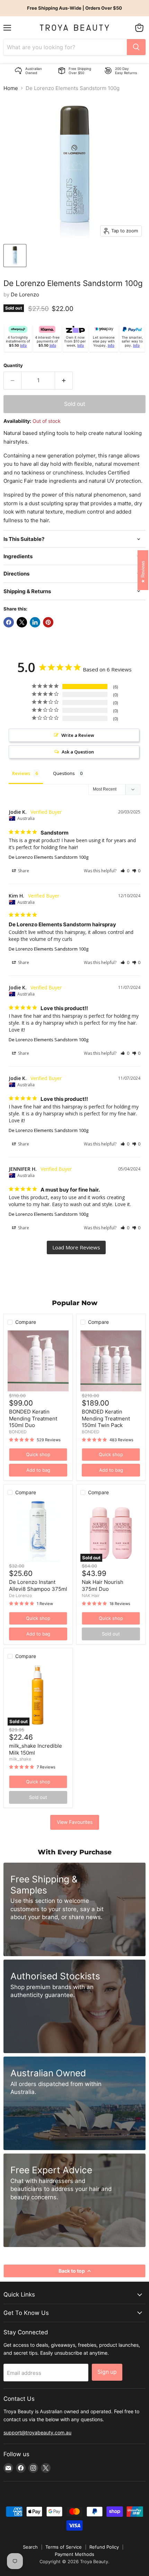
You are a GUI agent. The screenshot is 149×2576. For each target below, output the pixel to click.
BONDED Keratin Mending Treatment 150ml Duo (33, 1418)
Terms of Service (64, 2547)
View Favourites (75, 1822)
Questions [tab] (64, 773)
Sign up (107, 2372)
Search (30, 2547)
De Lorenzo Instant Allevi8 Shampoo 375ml (38, 1585)
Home (11, 88)
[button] (125, 871)
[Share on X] (22, 622)
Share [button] (23, 871)
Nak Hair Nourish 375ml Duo (103, 1585)
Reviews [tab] (21, 773)
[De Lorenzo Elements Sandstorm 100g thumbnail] (15, 256)
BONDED (18, 1432)
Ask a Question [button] (78, 752)
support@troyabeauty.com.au (37, 2432)
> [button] (76, 1247)
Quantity (13, 366)
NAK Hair (91, 1595)
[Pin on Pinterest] (48, 622)
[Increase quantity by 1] (64, 381)
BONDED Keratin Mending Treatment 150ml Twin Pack (106, 1418)
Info (23, 345)
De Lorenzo (25, 295)
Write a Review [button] (78, 735)
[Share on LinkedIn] (35, 622)
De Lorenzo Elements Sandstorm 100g (49, 857)
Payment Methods (74, 2554)
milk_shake (20, 1759)
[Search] (136, 47)
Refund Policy (104, 2547)
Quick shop (38, 1454)
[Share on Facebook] (9, 622)
